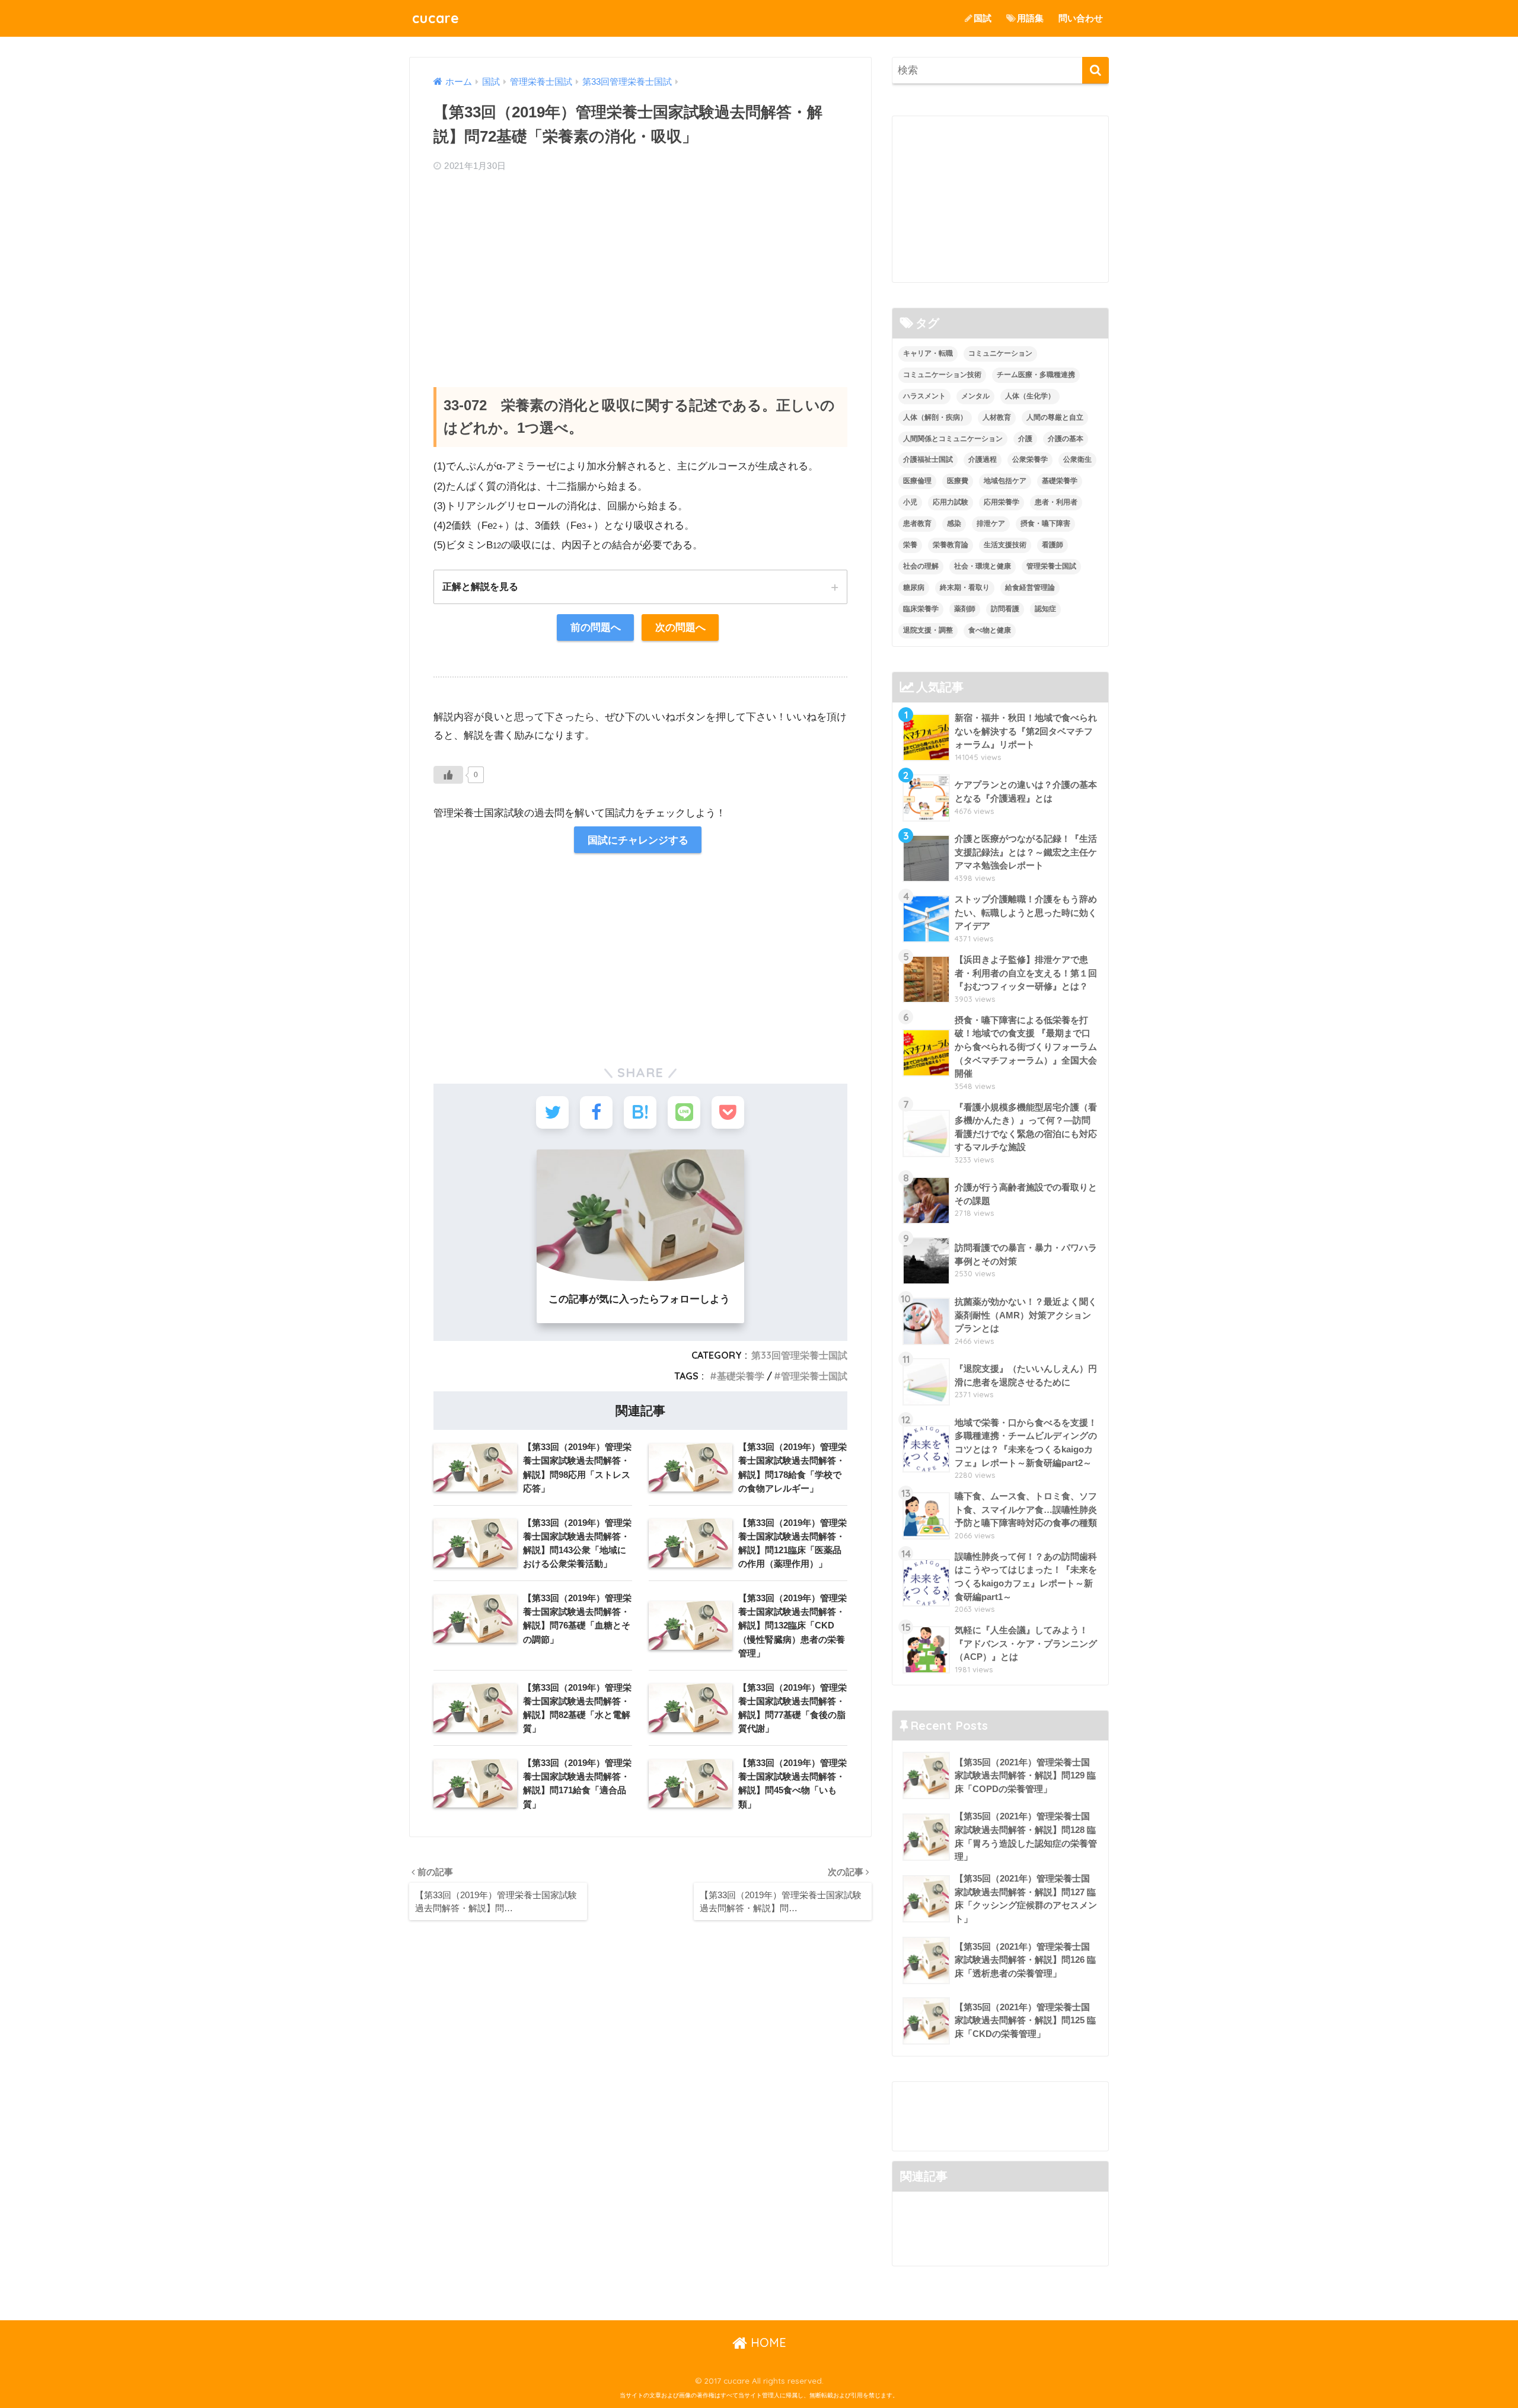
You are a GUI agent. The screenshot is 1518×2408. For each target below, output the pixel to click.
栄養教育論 (951, 545)
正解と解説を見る (480, 586)
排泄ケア (991, 523)
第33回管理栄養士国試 (799, 1355)
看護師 (1053, 545)
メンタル (975, 396)
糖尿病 (914, 587)
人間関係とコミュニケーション (953, 439)
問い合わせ (1081, 18)
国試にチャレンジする (638, 840)
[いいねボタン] (448, 775)
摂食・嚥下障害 (1045, 523)
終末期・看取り (965, 587)
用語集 (1030, 18)
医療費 (958, 481)
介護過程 (983, 459)
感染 (954, 523)
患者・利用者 (1056, 502)
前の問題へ (596, 627)
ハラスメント (924, 396)
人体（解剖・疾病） (935, 417)
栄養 (910, 545)
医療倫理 (917, 481)
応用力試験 (951, 502)
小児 (910, 502)
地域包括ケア (1005, 481)
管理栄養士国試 (814, 1376)
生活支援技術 (1005, 545)
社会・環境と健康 (983, 566)
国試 (983, 18)
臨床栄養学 (921, 609)
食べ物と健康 (990, 630)
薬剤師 (965, 609)
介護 (1025, 439)
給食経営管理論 (1030, 587)
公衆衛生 (1077, 459)
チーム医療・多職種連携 (1036, 375)
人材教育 (997, 417)
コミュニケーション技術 (942, 375)
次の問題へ (680, 627)
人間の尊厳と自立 (1055, 417)
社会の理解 (921, 566)
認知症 (1045, 609)
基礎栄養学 (741, 1376)
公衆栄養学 (1030, 459)
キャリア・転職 (928, 353)
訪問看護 (1005, 609)
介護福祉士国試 (928, 459)
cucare (436, 18)
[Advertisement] (640, 269)
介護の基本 (1066, 439)
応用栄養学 (1002, 502)
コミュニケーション (1000, 353)
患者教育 (917, 523)
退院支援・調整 (928, 630)
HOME (767, 2342)
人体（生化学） (1030, 396)
